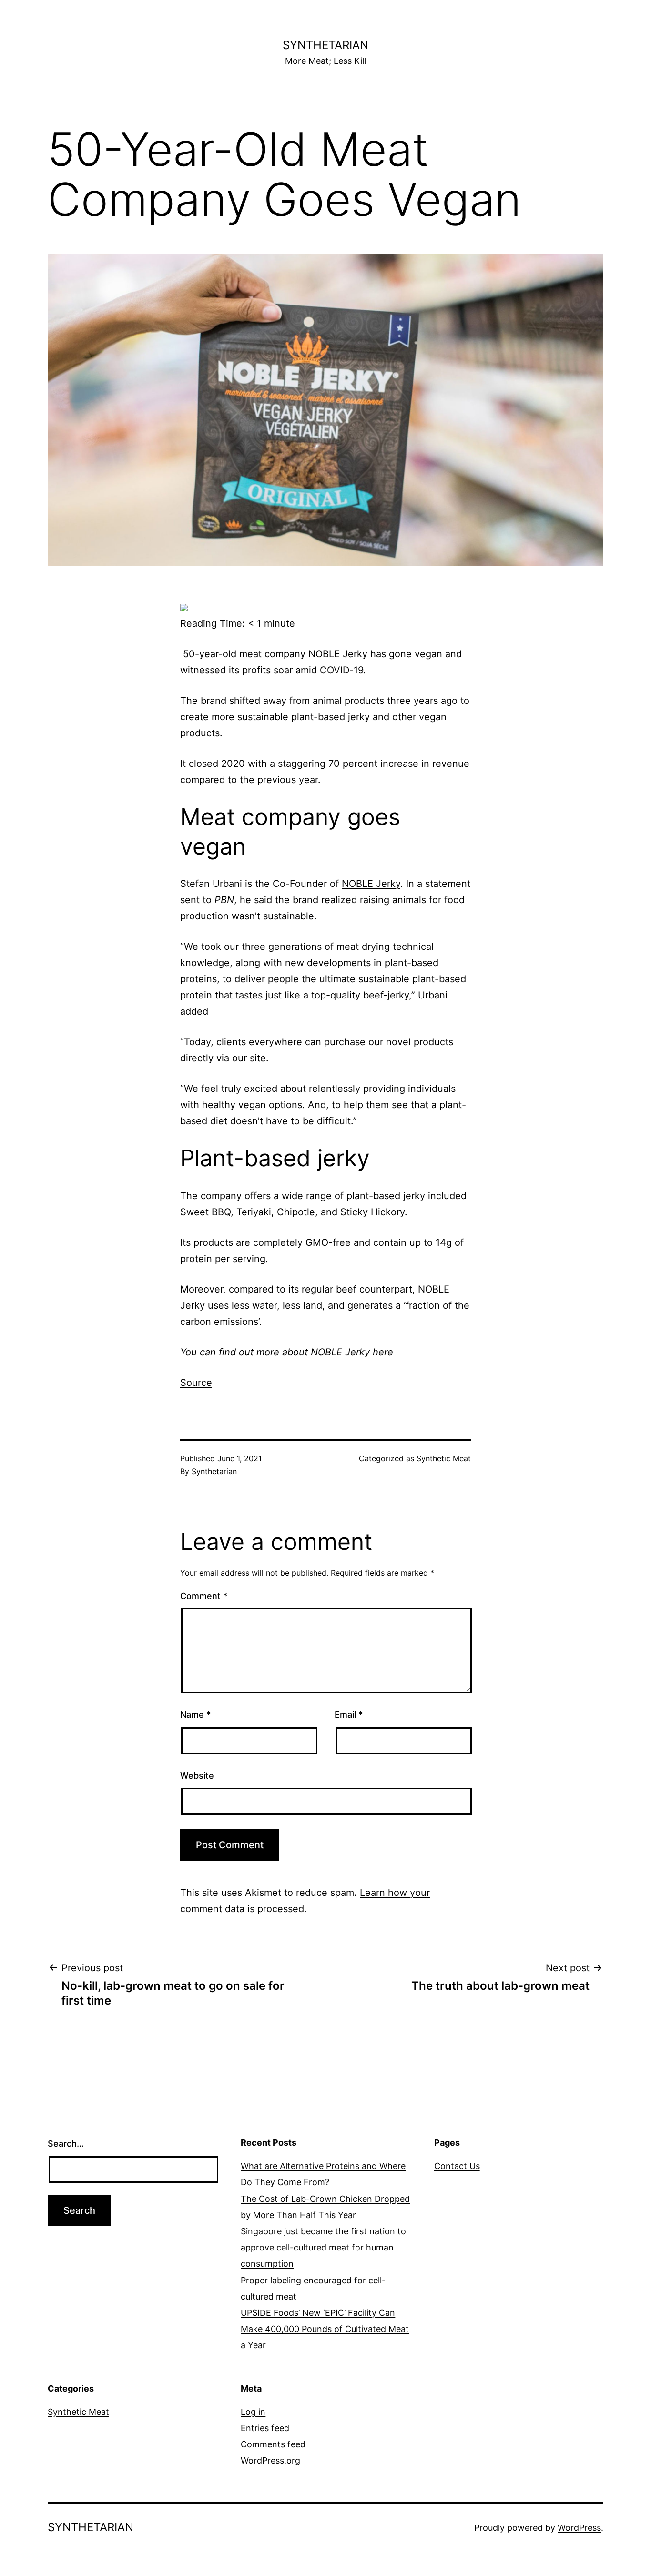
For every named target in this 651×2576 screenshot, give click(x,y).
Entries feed (265, 2428)
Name (195, 1715)
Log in (253, 2412)
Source (196, 1383)
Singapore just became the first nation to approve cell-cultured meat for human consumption (323, 2247)
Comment (204, 1596)
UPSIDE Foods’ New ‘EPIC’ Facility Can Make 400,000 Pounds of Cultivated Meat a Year (325, 2329)
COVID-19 (341, 670)
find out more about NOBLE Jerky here (307, 1352)
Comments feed (273, 2444)
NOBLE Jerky (371, 884)
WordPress (579, 2528)
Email (349, 1715)
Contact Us (457, 2166)
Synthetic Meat (444, 1458)
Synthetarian (325, 45)
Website (197, 1776)
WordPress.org (270, 2460)
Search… (66, 2143)
